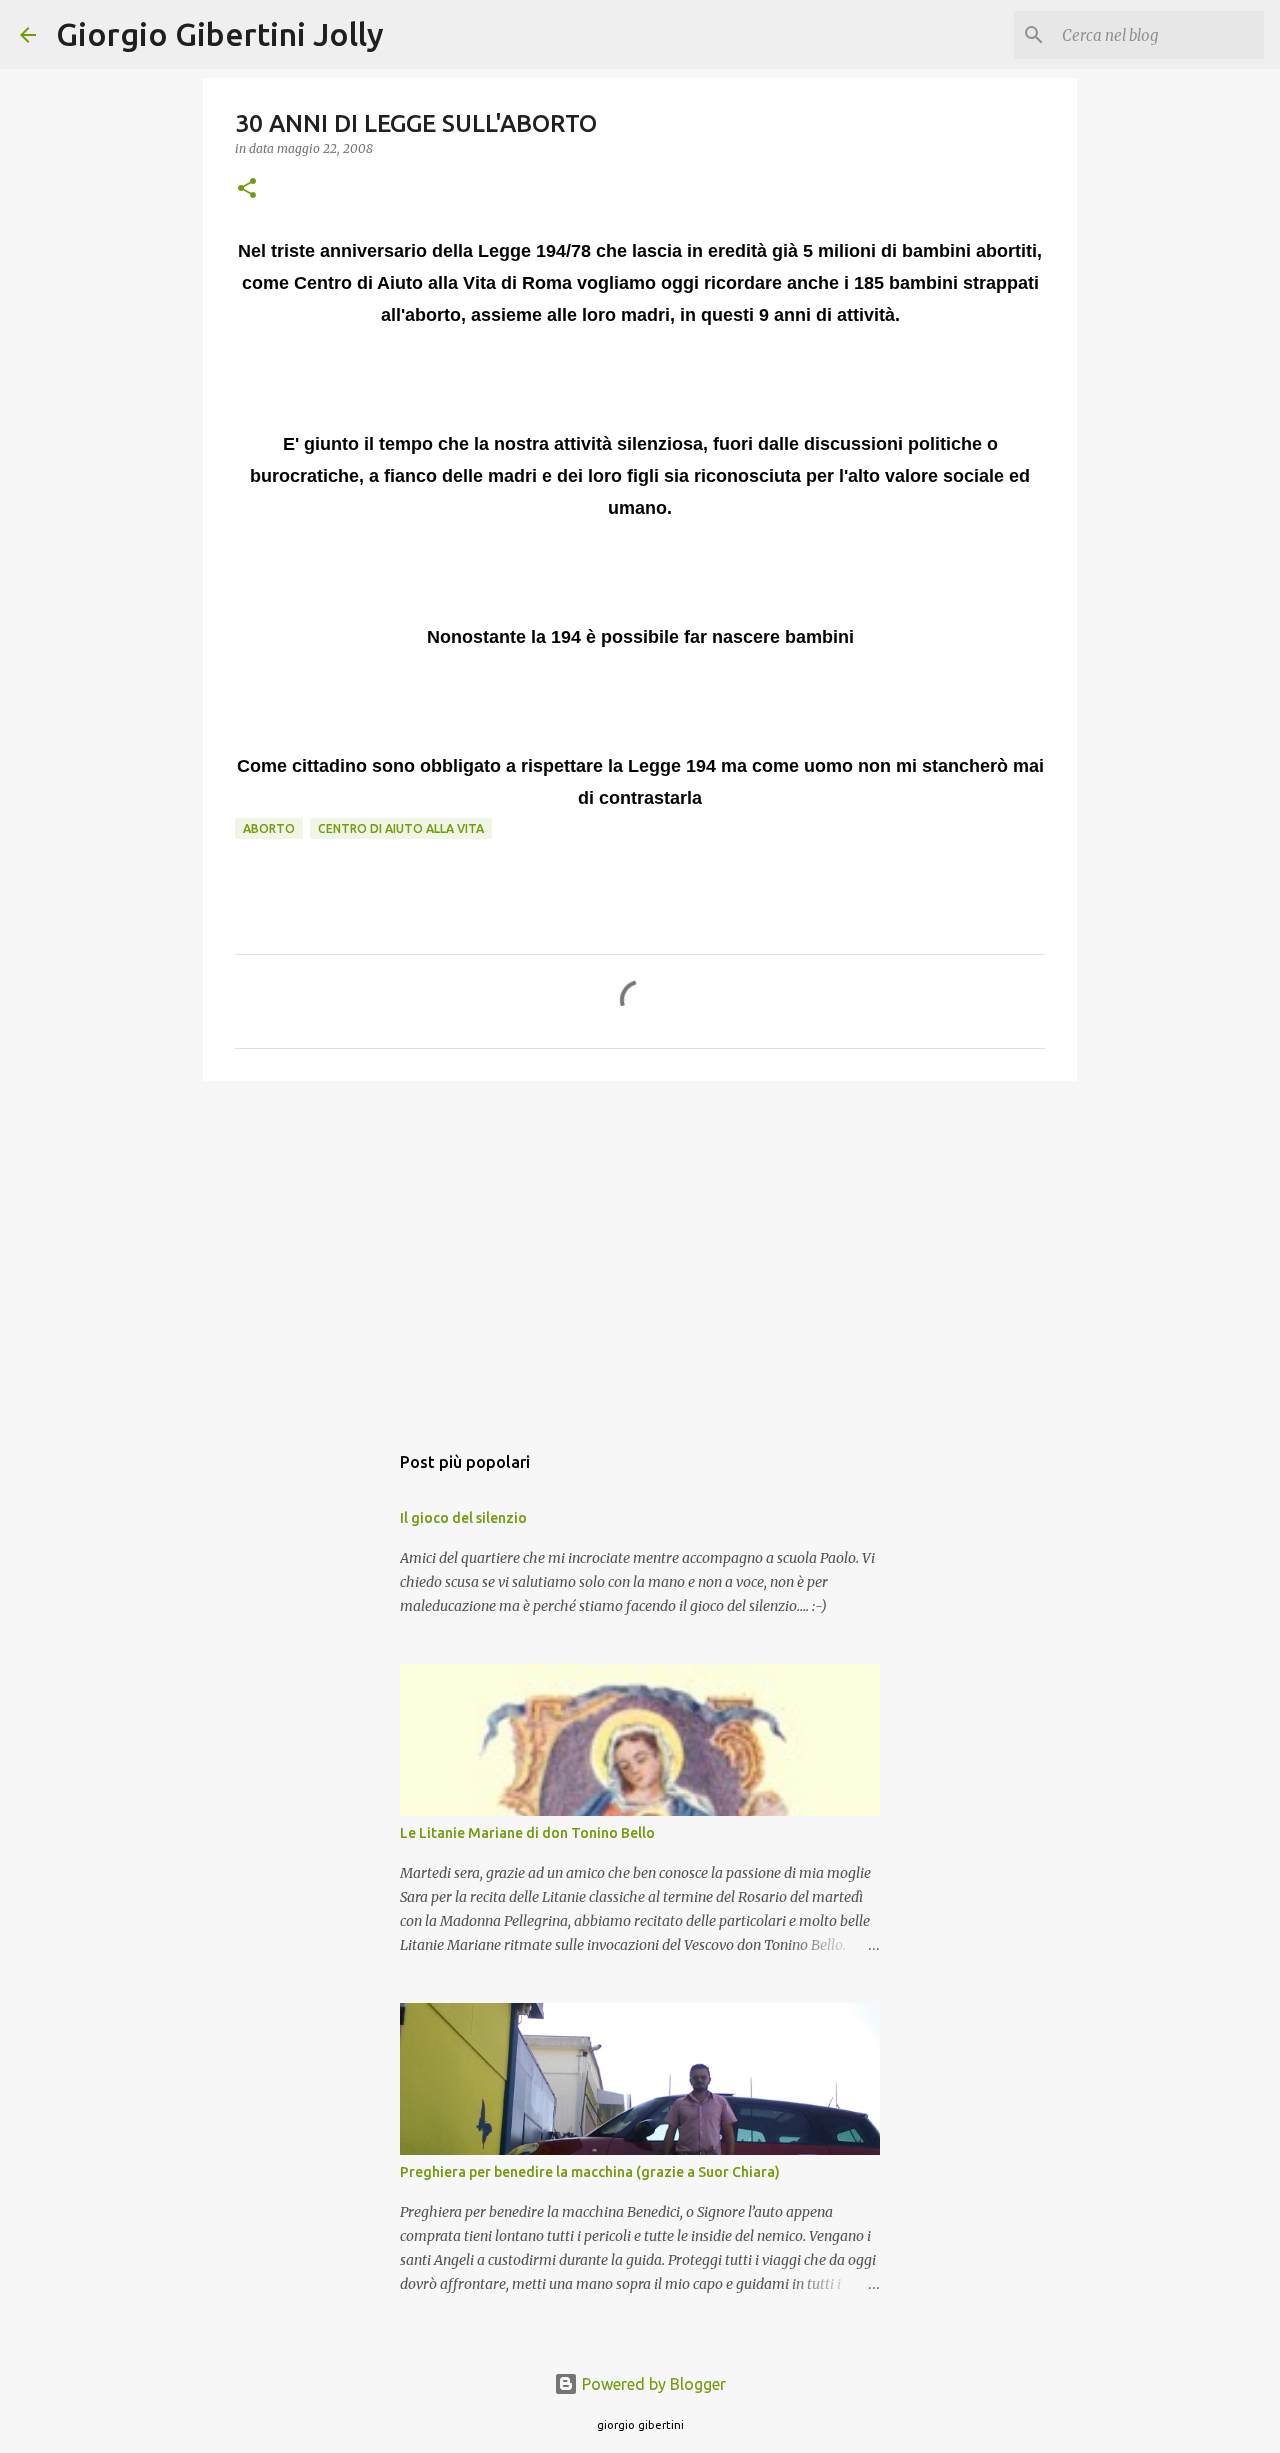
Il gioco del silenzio (463, 1518)
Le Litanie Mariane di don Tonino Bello (527, 1833)
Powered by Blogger (652, 2384)
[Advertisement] (640, 1251)
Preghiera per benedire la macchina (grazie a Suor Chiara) (590, 2172)
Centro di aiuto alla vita (401, 828)
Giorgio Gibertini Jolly (220, 34)
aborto (269, 828)
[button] (247, 189)
